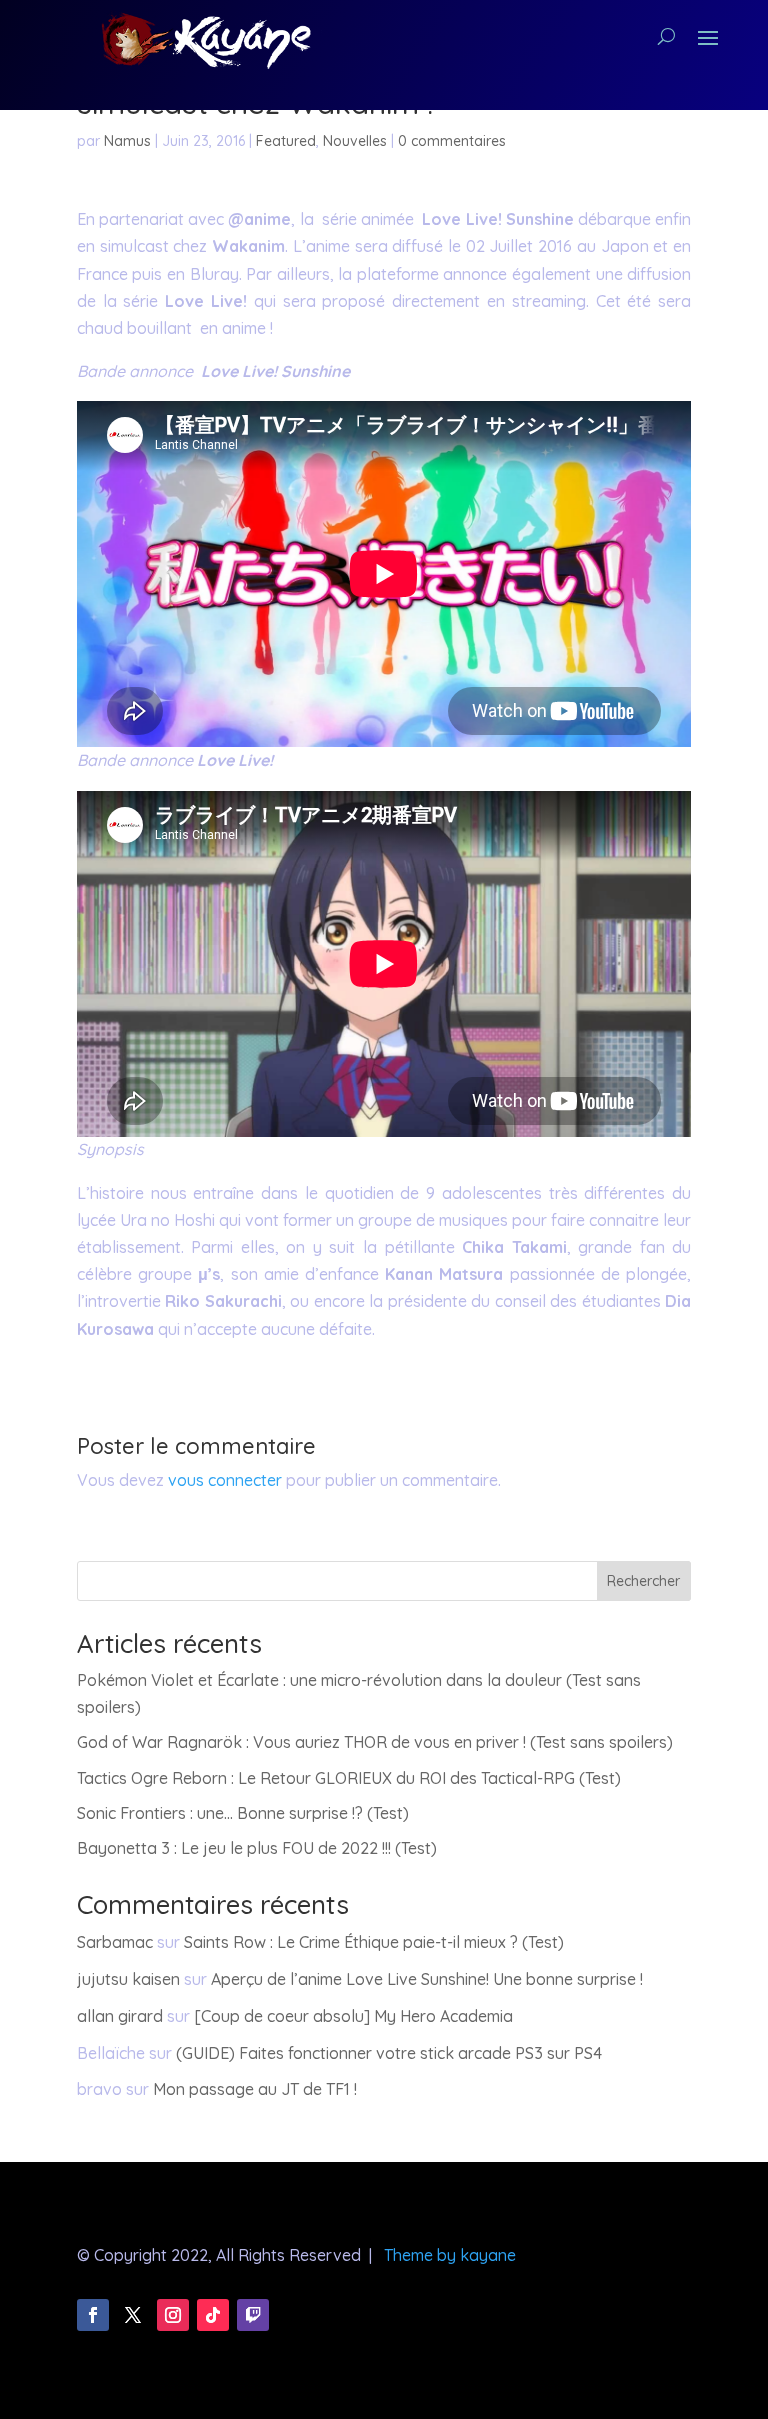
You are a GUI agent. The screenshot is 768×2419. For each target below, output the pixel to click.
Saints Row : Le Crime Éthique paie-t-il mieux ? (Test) (374, 1942)
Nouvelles (355, 141)
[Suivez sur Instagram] (173, 2315)
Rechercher (643, 1581)
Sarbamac (115, 1942)
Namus (127, 141)
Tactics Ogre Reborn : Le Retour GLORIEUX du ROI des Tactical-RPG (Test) (349, 1778)
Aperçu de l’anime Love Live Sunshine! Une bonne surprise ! (427, 1979)
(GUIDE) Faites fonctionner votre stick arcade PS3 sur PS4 (389, 2053)
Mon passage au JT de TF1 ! (255, 2089)
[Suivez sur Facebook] (93, 2315)
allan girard (120, 2016)
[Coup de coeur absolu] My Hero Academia (353, 2016)
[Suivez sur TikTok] (213, 2315)
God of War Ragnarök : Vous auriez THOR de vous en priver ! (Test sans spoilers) (375, 1742)
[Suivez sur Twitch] (253, 2315)
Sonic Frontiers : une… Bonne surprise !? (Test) (243, 1813)
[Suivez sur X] (133, 2315)
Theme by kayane (450, 2255)
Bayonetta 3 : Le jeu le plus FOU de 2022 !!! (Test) (257, 1848)
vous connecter (225, 1480)
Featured (286, 141)
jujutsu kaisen (128, 1979)
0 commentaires (452, 141)
